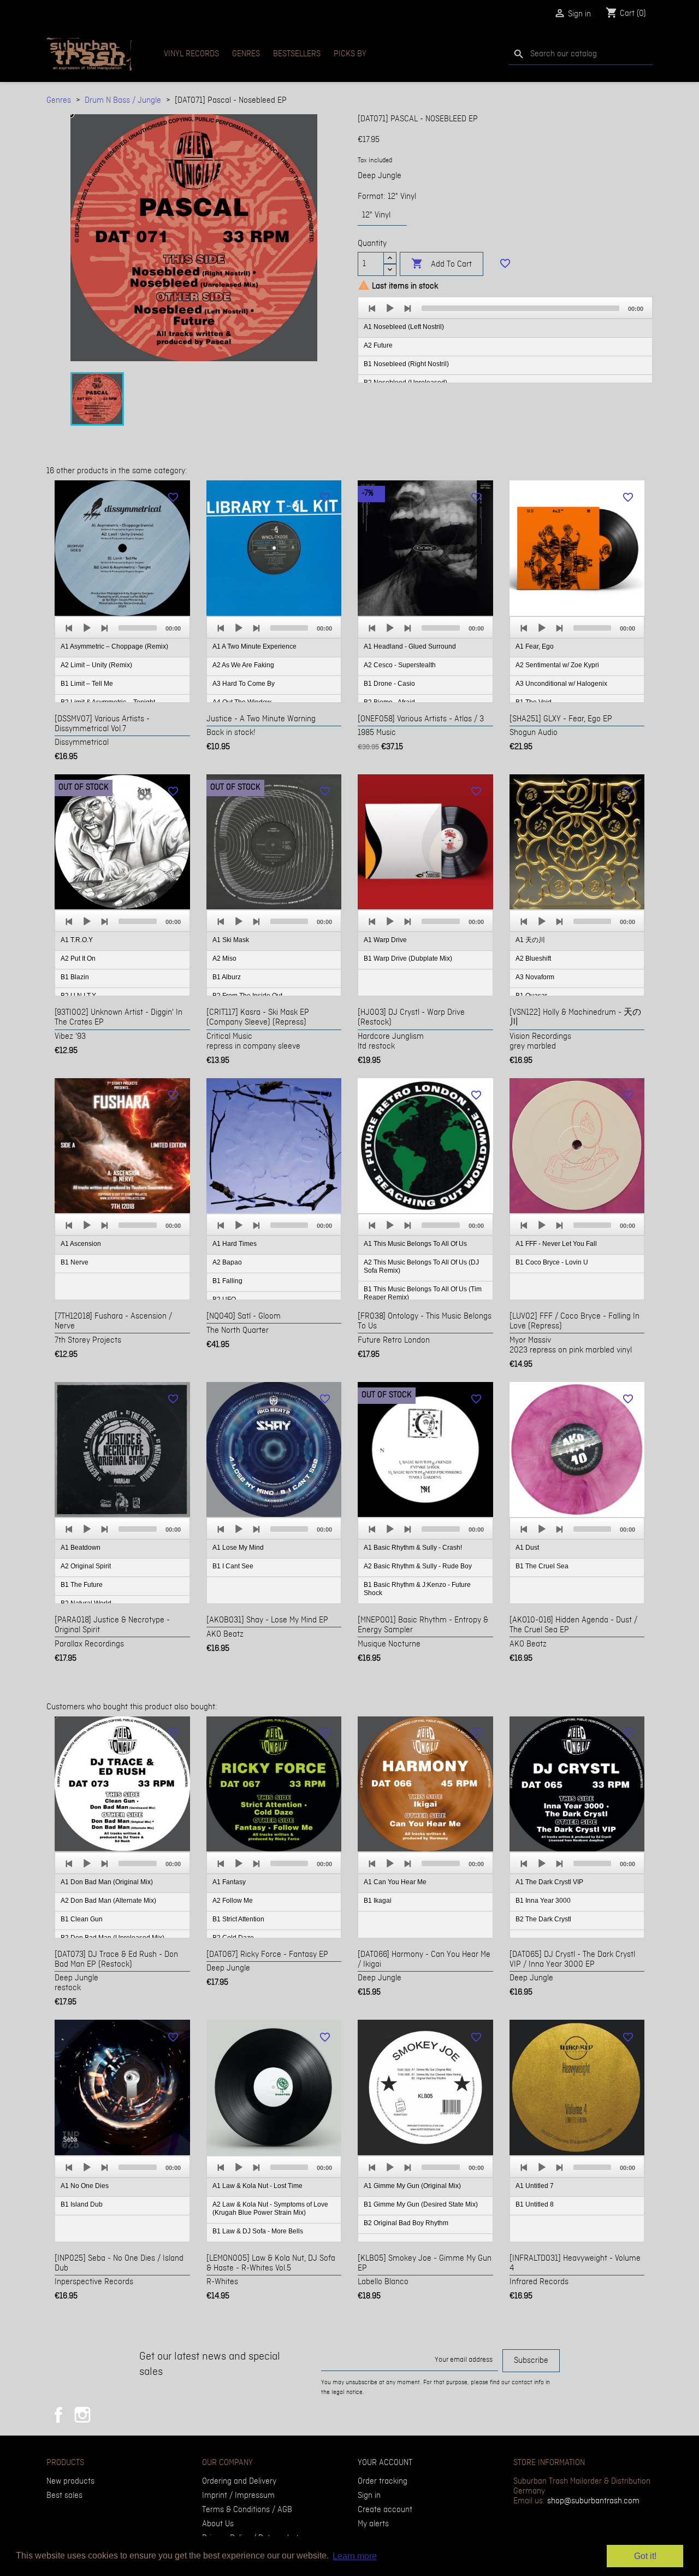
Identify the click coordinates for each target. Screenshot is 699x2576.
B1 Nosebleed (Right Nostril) (406, 364)
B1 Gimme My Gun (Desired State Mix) (421, 2204)
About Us (218, 2524)
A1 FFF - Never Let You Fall (556, 1244)
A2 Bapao (227, 1262)
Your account (385, 2463)
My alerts (373, 2524)
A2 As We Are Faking (243, 665)
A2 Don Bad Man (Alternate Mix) (108, 1901)
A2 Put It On (78, 958)
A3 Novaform (535, 977)
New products (70, 2481)
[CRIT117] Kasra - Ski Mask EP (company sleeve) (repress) (258, 1018)
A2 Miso (224, 958)
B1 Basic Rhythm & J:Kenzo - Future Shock (417, 1589)
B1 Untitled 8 (535, 2204)
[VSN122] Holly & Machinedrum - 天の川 (575, 1018)
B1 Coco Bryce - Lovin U (552, 1262)
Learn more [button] (355, 2556)
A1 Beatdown (81, 1548)
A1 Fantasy (229, 1882)
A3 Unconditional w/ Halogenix (561, 684)
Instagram (82, 2415)
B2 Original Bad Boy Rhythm (406, 2223)
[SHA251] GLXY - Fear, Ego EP (561, 719)
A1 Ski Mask (231, 940)
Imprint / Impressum (238, 2496)
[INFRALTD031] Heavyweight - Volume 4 (575, 2263)
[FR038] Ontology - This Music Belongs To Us (425, 1321)
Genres (246, 54)
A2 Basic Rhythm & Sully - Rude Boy (418, 1566)
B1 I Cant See (233, 1566)
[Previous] (372, 308)
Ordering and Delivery (239, 2481)
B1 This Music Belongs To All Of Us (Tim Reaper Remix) (423, 1293)
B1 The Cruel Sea (542, 1566)
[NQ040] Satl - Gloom (244, 1316)
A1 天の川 (530, 940)
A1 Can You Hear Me (395, 1882)
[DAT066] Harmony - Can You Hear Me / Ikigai (424, 1960)
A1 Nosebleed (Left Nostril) (404, 327)
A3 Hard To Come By (244, 684)
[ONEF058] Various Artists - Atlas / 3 (421, 719)
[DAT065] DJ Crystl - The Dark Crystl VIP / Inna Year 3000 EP (572, 1960)
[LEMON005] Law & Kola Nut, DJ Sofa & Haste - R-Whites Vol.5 (271, 2263)
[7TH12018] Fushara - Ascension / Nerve (113, 1321)
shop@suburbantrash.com (593, 2501)
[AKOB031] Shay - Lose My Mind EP (267, 1620)
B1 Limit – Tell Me (87, 684)
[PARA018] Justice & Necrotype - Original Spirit (112, 1625)
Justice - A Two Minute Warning (261, 719)
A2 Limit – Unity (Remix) (96, 665)
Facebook (58, 2415)
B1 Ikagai (378, 1901)
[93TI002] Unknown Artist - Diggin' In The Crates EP (119, 1018)
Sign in (369, 2496)
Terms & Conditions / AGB (247, 2510)
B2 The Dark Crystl (543, 1919)
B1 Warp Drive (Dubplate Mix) (408, 958)
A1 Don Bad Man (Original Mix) (107, 1882)
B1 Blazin (75, 977)
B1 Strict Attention (238, 1919)
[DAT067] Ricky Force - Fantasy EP (267, 1955)
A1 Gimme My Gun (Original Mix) (412, 2186)
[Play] (390, 308)
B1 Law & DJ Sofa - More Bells (258, 2231)
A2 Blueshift (533, 958)
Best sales (64, 2496)
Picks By (350, 54)
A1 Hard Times (235, 1244)
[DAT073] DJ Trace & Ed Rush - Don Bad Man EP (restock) (116, 1960)
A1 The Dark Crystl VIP (549, 1882)
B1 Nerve (75, 1262)
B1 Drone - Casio (389, 684)
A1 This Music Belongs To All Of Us (415, 1244)
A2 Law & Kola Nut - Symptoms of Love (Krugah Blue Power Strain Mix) (270, 2209)
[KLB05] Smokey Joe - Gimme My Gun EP (425, 2263)
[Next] (407, 308)
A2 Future (378, 345)
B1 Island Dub (82, 2204)
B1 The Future (82, 1585)
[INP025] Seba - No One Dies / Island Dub (119, 2263)
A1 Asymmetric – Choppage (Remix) (114, 646)
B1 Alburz (227, 977)
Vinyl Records (191, 54)
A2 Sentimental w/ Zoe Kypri (557, 665)
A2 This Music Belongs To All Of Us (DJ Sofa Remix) (421, 1266)
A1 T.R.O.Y (77, 940)
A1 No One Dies (85, 2186)
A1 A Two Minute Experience (254, 646)
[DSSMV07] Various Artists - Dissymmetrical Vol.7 (102, 724)
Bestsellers (297, 54)
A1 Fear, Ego (535, 646)
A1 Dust (527, 1548)
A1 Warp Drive (385, 940)
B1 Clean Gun (82, 1919)
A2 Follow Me (233, 1901)
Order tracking (383, 2481)
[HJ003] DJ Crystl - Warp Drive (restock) (411, 1018)
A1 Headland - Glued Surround (410, 646)
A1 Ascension (81, 1244)
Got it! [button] (645, 2556)
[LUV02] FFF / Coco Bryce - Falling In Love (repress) (574, 1321)
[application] (505, 340)
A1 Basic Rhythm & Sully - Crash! (413, 1548)
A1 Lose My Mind (238, 1548)
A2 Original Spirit (86, 1566)
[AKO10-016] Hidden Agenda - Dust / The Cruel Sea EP (573, 1625)
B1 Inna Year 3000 (543, 1901)
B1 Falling (227, 1281)
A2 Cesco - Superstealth (400, 665)
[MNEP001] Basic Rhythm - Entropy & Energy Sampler (423, 1625)
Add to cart (442, 264)
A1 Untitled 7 (535, 2186)
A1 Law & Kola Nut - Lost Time (257, 2186)
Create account (385, 2510)
